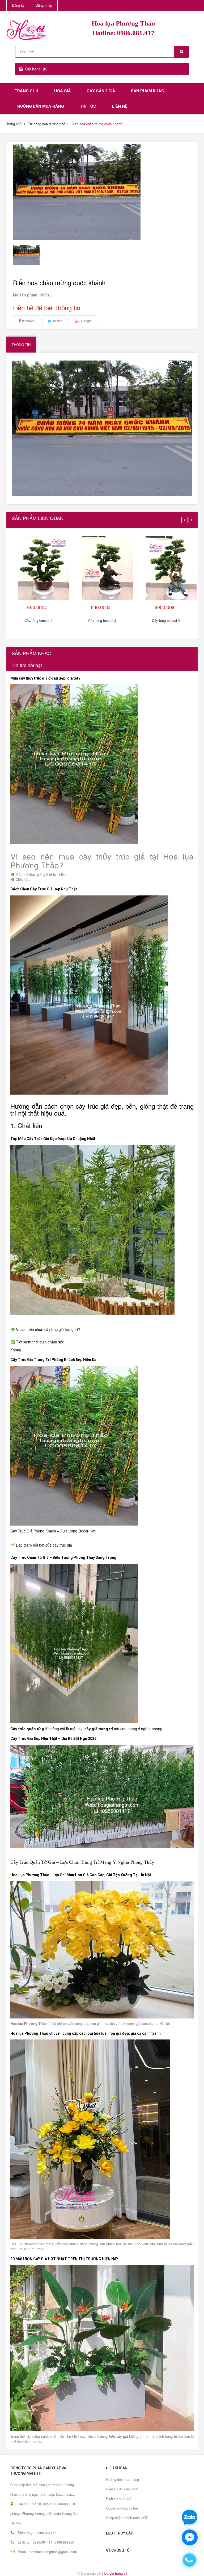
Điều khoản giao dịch (122, 2489)
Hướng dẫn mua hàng (41, 106)
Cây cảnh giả (101, 91)
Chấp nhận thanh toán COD (127, 2518)
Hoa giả (62, 91)
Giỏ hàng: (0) (36, 69)
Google (86, 321)
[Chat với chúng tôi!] (190, 2537)
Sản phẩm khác (148, 91)
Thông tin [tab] (21, 344)
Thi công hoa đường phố (46, 124)
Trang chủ (26, 91)
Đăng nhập (44, 5)
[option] (35, 255)
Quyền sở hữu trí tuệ (122, 2508)
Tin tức (88, 106)
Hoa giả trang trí (115, 2573)
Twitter (57, 321)
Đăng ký (18, 5)
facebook (29, 321)
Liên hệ (120, 106)
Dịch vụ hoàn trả (119, 2498)
